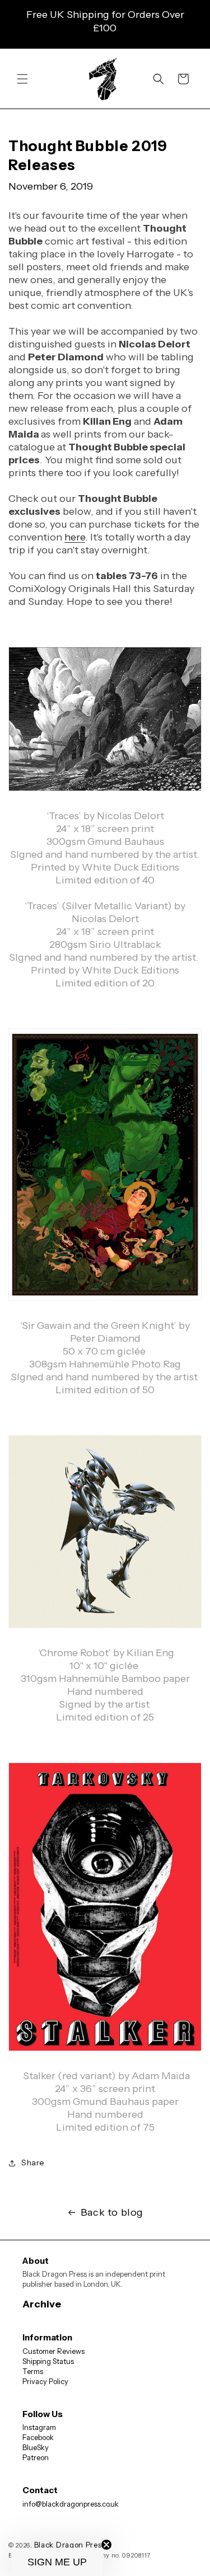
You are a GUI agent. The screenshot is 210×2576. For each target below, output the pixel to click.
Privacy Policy (45, 2381)
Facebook (38, 2437)
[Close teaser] (106, 2545)
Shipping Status (48, 2361)
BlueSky (36, 2447)
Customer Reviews (53, 2351)
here (75, 537)
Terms (33, 2371)
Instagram (39, 2427)
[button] (22, 79)
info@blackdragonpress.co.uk (71, 2504)
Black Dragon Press (70, 2545)
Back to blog (112, 2212)
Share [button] (33, 2163)
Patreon (36, 2457)
